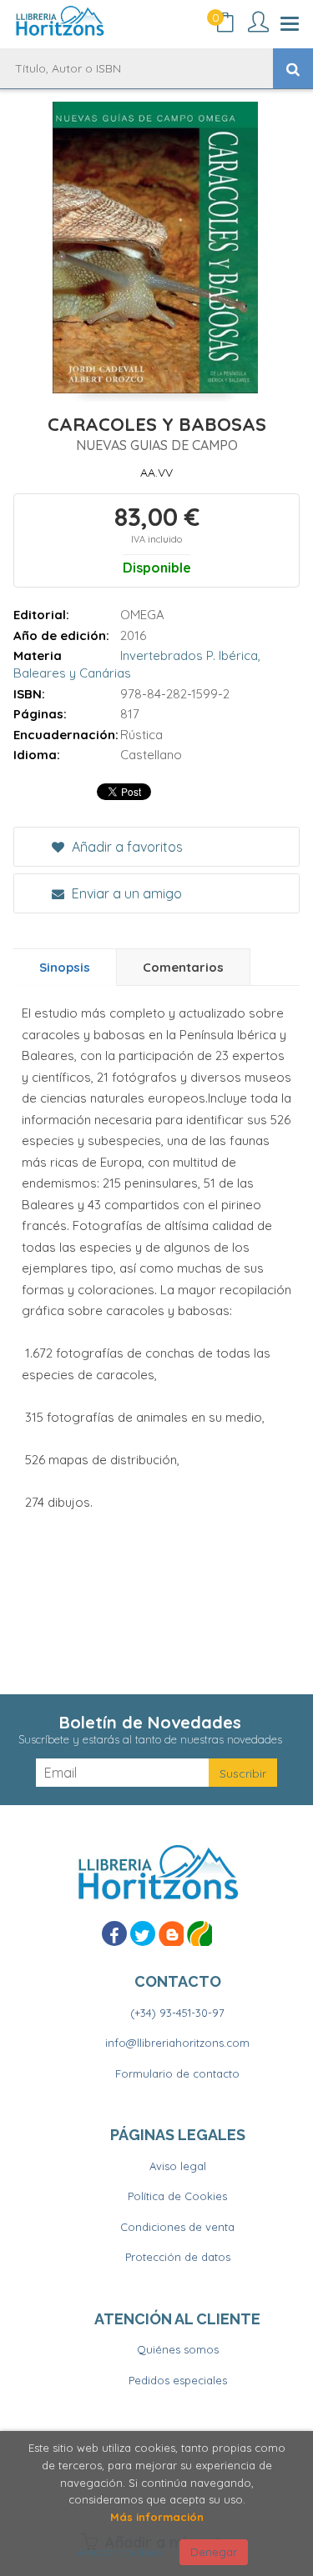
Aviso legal (178, 2166)
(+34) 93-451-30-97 (177, 2013)
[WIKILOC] (199, 1933)
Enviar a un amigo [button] (125, 893)
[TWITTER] (143, 1933)
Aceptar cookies (119, 2552)
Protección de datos (178, 2257)
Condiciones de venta (177, 2227)
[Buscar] (293, 68)
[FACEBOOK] (114, 1933)
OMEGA (142, 615)
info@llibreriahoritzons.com (177, 2043)
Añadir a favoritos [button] (126, 847)
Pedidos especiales (178, 2380)
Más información (157, 2517)
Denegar (214, 2552)
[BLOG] (171, 1933)
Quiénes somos (178, 2349)
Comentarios (183, 967)
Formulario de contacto (177, 2073)
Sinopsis (65, 967)
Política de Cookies (177, 2196)
